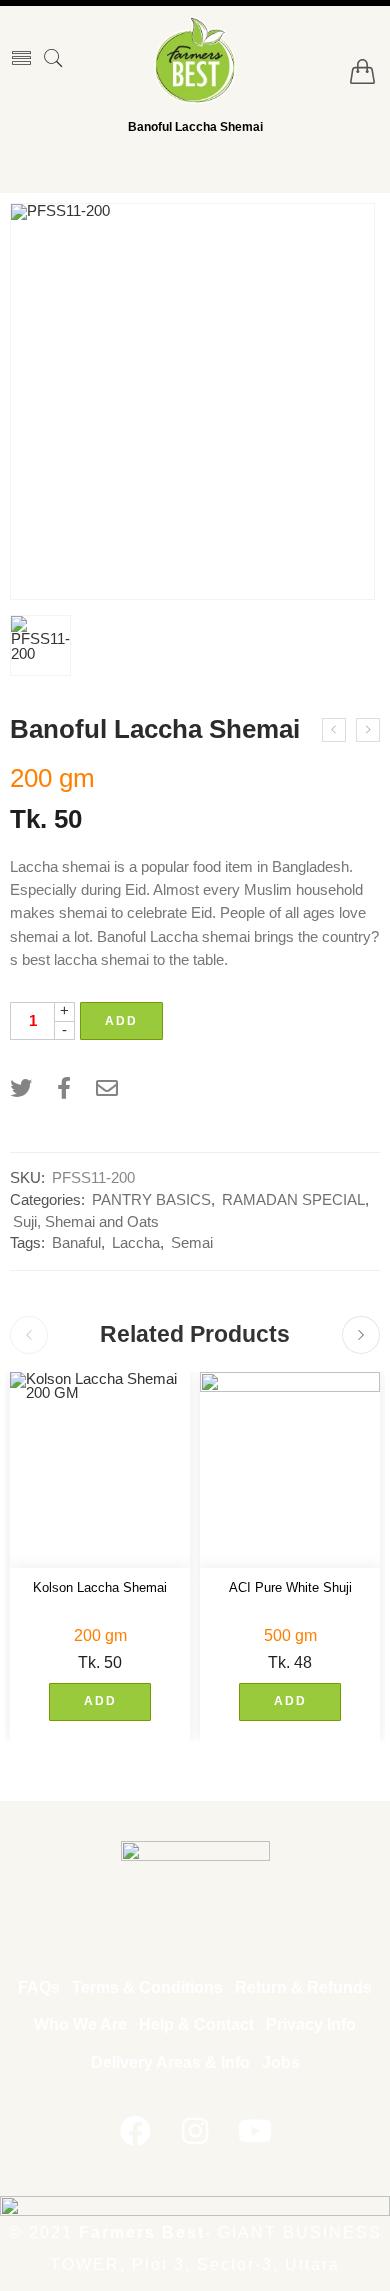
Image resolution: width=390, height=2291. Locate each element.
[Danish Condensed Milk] (334, 730)
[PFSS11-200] (192, 401)
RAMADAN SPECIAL (293, 1200)
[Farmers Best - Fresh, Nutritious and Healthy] (195, 60)
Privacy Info (311, 2024)
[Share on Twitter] (21, 1088)
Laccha (136, 1243)
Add (121, 1021)
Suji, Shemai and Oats (86, 1222)
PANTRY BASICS (151, 1200)
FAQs (39, 1987)
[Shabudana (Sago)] (368, 730)
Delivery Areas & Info (170, 2062)
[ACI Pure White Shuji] (290, 1470)
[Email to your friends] (107, 1088)
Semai (192, 1243)
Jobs (281, 2062)
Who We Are (80, 2024)
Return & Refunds (303, 1987)
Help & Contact (196, 2024)
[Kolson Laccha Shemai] (100, 1470)
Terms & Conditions (147, 1987)
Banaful (76, 1243)
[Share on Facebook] (64, 1088)
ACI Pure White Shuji (290, 1587)
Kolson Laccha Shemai (100, 1587)
